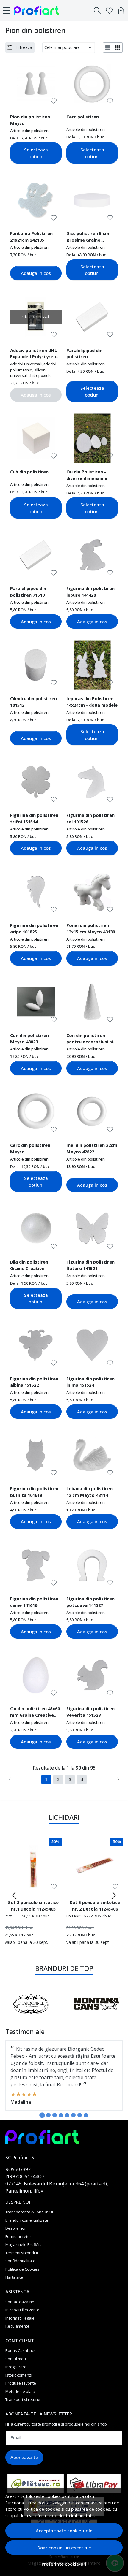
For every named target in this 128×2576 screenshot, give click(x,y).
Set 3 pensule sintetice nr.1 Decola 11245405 (33, 1906)
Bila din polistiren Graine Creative (29, 1265)
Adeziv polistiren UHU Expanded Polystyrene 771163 (34, 354)
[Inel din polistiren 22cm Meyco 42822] (92, 1112)
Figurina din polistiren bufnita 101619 (34, 1492)
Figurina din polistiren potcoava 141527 (90, 1602)
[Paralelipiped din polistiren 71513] (36, 555)
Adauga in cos (36, 273)
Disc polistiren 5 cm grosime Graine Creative (88, 237)
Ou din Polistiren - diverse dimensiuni (87, 475)
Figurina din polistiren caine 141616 (34, 1602)
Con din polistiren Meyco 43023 (29, 1039)
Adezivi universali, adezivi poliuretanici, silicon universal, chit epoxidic (33, 370)
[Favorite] (109, 11)
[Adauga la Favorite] (54, 101)
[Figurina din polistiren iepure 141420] (92, 555)
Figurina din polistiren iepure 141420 (90, 592)
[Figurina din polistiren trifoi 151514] (36, 782)
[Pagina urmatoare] (118, 1779)
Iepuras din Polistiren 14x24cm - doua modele (92, 702)
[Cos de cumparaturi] (121, 11)
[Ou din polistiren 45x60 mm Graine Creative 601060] (36, 1675)
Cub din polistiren (29, 472)
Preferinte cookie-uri (64, 2564)
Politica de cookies (42, 2509)
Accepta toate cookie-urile (64, 2531)
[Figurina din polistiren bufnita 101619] (36, 1455)
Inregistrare (16, 2367)
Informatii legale (20, 2318)
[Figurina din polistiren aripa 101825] (36, 892)
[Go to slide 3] (55, 2115)
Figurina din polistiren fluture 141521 (90, 1265)
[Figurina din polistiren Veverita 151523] (92, 1675)
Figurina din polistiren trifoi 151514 (34, 818)
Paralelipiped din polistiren (84, 353)
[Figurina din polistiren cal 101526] (92, 782)
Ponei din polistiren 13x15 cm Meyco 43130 (91, 928)
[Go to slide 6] (73, 2115)
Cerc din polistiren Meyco (30, 1148)
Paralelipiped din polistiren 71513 (28, 592)
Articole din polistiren (29, 131)
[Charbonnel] (31, 2015)
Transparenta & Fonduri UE (30, 2212)
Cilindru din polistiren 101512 (33, 702)
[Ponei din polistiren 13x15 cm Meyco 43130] (92, 892)
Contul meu (16, 2359)
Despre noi (15, 2228)
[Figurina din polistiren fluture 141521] (92, 1228)
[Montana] (97, 2015)
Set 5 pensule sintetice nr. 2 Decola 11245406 (95, 1906)
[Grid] (118, 47)
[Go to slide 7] (80, 2115)
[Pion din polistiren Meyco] (36, 83)
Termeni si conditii (22, 2253)
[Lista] (108, 47)
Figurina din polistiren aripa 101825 (34, 928)
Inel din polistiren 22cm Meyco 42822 (92, 1148)
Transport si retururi (24, 2399)
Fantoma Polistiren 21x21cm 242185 (31, 237)
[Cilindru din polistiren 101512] (36, 665)
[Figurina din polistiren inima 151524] (92, 1345)
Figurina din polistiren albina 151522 (34, 1382)
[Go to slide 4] (61, 2115)
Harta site (14, 2277)
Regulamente (17, 2326)
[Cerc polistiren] (92, 83)
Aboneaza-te (24, 2457)
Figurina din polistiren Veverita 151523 (90, 1712)
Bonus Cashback (21, 2350)
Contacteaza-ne (20, 2302)
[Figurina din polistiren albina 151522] (36, 1345)
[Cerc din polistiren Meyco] (36, 1112)
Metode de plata (20, 2391)
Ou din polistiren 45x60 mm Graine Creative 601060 (35, 1713)
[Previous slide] (14, 1895)
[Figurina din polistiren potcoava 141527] (92, 1565)
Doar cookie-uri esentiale (64, 2548)
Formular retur (18, 2236)
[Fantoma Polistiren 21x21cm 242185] (36, 200)
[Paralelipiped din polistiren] (92, 317)
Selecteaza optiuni (36, 153)
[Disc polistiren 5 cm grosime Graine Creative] (92, 200)
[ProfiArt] (38, 11)
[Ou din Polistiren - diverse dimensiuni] (92, 438)
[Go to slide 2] (48, 2115)
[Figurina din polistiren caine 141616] (36, 1565)
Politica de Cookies (22, 2269)
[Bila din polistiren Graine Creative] (36, 1228)
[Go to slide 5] (67, 2115)
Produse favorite (21, 2383)
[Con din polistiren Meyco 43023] (36, 1002)
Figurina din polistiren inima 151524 (90, 1382)
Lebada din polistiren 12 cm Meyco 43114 (89, 1492)
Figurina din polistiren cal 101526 (90, 818)
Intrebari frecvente (22, 2310)
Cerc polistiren (83, 117)
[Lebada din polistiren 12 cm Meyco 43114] (92, 1455)
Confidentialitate (20, 2261)
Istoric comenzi (19, 2375)
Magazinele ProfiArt (23, 2244)
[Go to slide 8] (86, 2115)
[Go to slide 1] (42, 2115)
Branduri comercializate (27, 2220)
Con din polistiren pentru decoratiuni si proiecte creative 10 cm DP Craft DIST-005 (90, 1039)
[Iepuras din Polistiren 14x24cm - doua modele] (92, 665)
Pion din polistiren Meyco (30, 120)
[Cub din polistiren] (36, 438)
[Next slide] (114, 1895)
